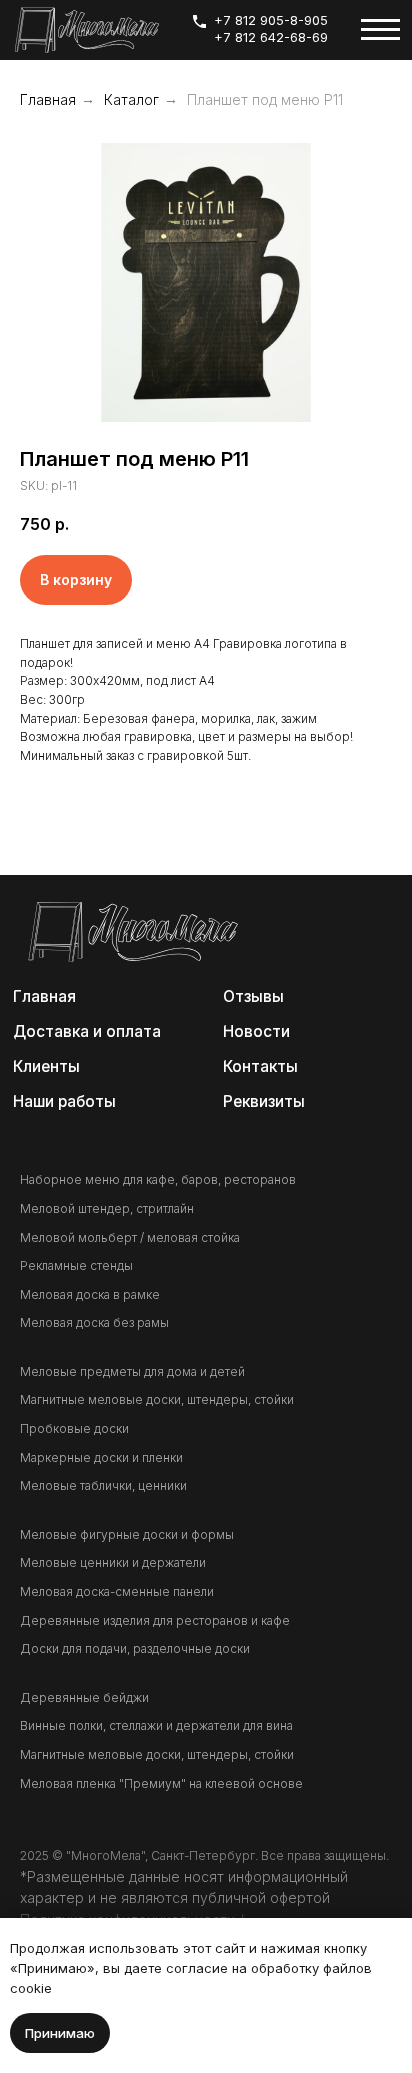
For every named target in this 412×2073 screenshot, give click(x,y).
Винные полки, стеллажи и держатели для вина (156, 1725)
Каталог (131, 99)
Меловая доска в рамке (90, 1294)
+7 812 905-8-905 (271, 20)
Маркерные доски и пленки (101, 1457)
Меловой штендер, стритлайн (107, 1208)
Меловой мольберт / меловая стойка (130, 1237)
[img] (87, 30)
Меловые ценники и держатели (113, 1562)
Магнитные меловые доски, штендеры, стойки (157, 1399)
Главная (48, 99)
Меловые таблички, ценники (103, 1485)
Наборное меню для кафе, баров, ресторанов (158, 1179)
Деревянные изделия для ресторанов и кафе (155, 1620)
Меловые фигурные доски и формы (127, 1534)
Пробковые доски (74, 1428)
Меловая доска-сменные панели (117, 1591)
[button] (266, 1101)
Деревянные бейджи (84, 1697)
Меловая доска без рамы (94, 1322)
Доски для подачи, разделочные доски (135, 1648)
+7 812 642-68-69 (271, 37)
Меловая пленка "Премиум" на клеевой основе (161, 1783)
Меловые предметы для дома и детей (132, 1371)
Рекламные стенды (76, 1265)
